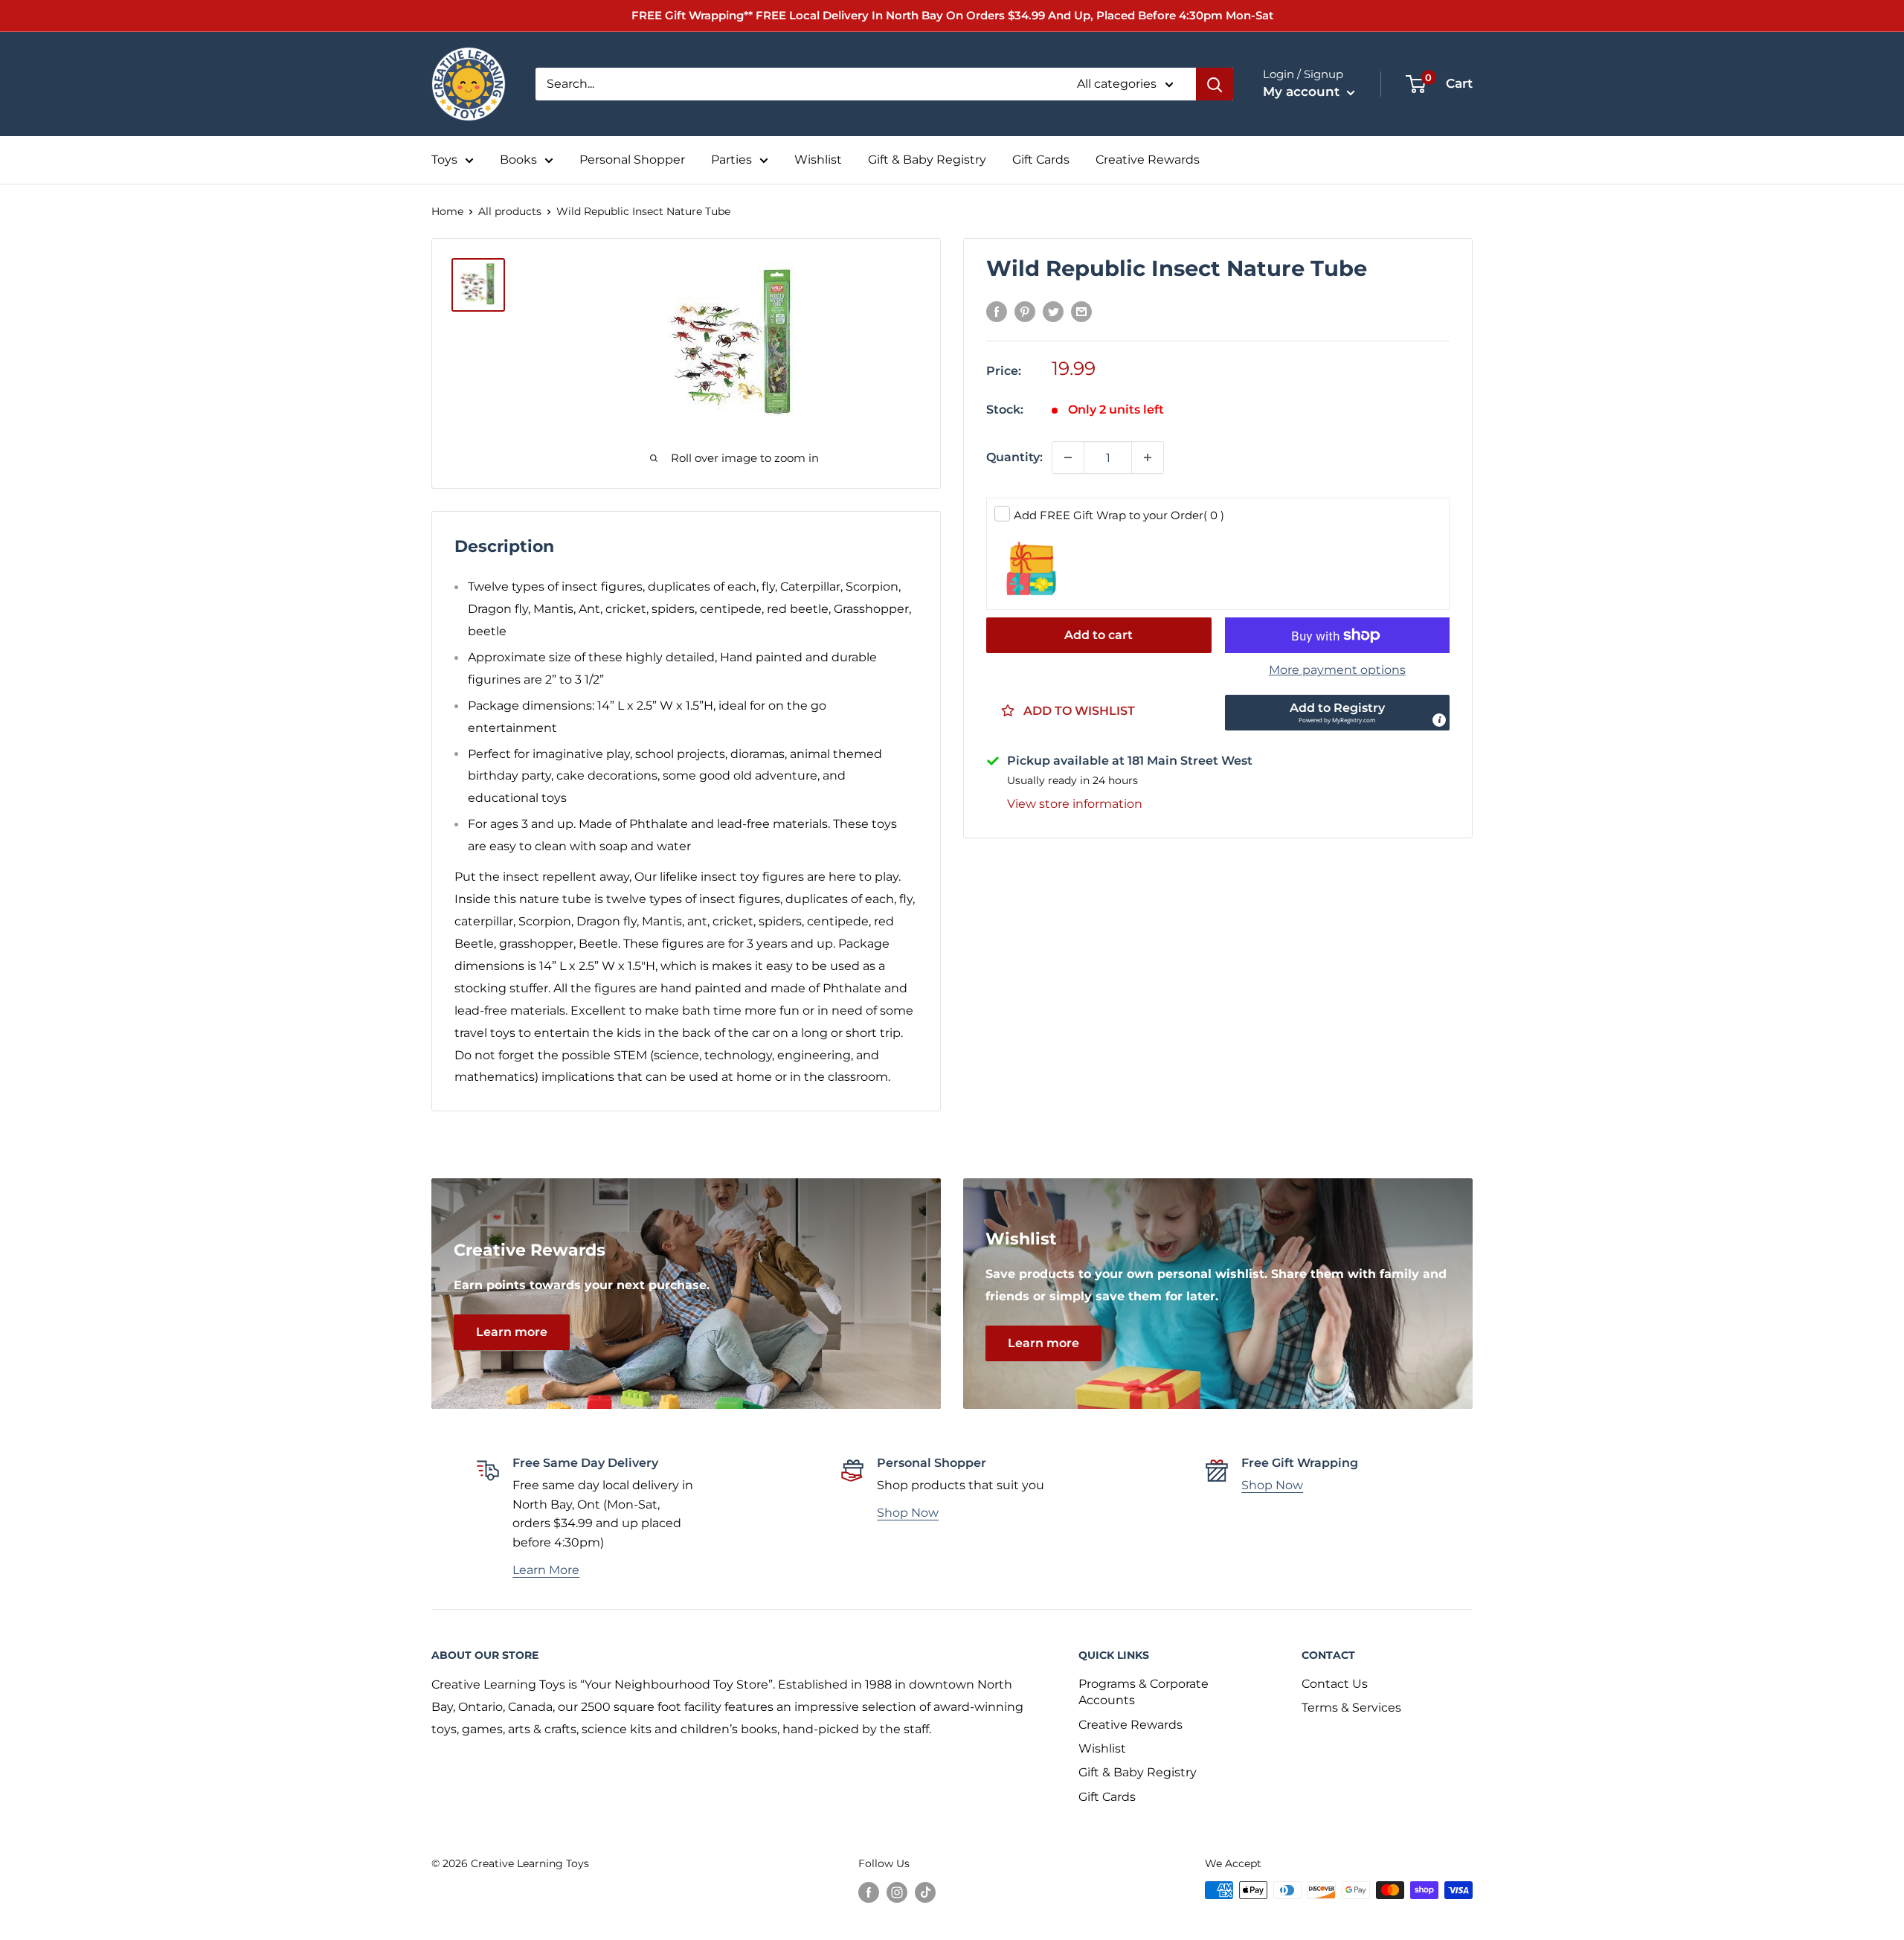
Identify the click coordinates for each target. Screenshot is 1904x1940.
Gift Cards (1041, 160)
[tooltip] (1439, 720)
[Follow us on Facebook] (869, 1892)
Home (447, 211)
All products (510, 211)
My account (1303, 91)
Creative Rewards (1148, 160)
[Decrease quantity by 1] (1068, 457)
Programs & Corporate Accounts (1144, 1692)
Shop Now (908, 1513)
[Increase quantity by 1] (1148, 457)
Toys (444, 160)
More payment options (1337, 670)
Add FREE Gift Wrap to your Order (1119, 515)
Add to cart (1099, 635)
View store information (1075, 804)
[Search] (1215, 84)
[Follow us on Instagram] (897, 1892)
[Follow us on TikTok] (925, 1892)
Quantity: (1014, 457)
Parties (731, 160)
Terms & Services (1351, 1708)
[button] (1338, 713)
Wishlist (818, 160)
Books (518, 160)
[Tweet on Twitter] (1053, 312)
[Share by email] (1081, 312)
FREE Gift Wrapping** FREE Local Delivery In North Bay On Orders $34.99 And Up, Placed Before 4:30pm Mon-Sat (952, 15)
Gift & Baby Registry (927, 160)
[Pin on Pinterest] (1025, 312)
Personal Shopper (632, 160)
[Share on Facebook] (997, 312)
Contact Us (1335, 1684)
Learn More (546, 1570)
